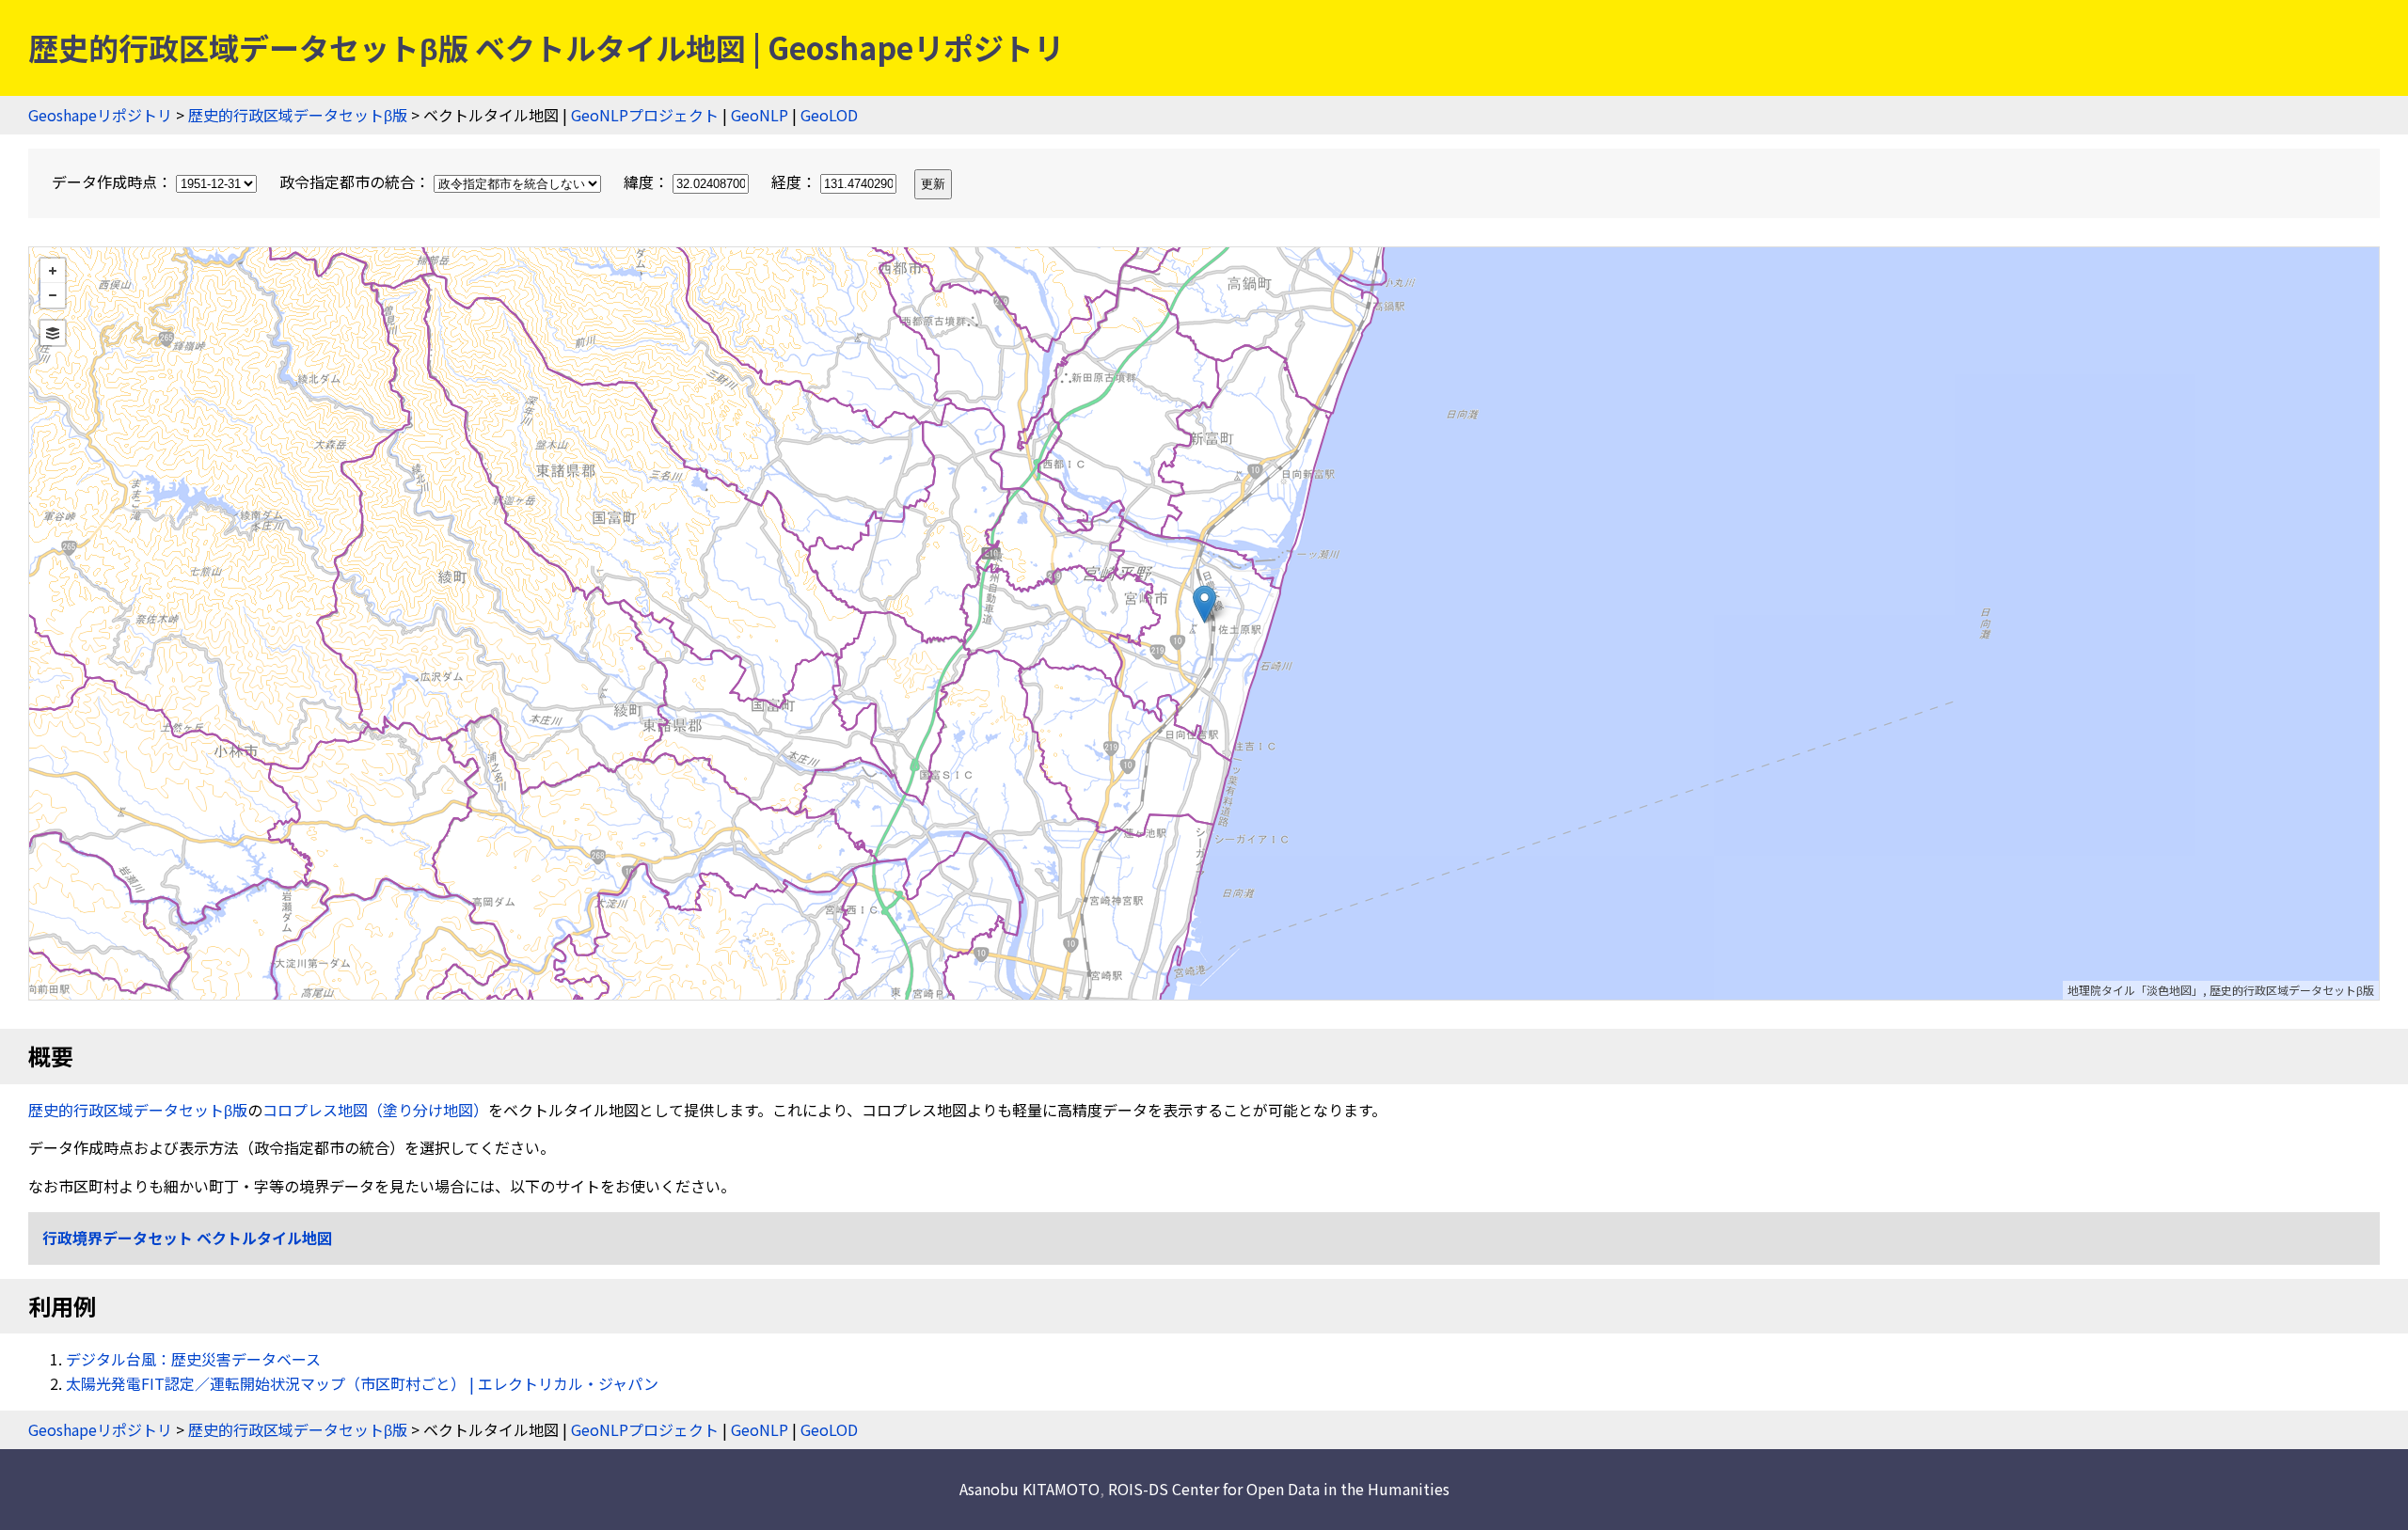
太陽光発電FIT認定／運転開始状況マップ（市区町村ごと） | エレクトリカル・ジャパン (362, 1383)
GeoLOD (829, 115)
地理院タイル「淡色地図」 (2135, 990)
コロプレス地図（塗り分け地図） (375, 1110)
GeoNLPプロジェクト (645, 115)
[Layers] (53, 333)
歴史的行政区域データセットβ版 (298, 115)
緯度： (648, 181)
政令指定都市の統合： (356, 181)
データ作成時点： (114, 181)
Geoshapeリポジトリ (100, 115)
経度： (796, 181)
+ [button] (53, 271)
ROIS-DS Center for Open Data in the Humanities (1279, 1489)
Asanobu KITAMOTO (1030, 1489)
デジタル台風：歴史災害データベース (193, 1359)
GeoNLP (760, 115)
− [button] (53, 295)
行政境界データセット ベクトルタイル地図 (187, 1238)
